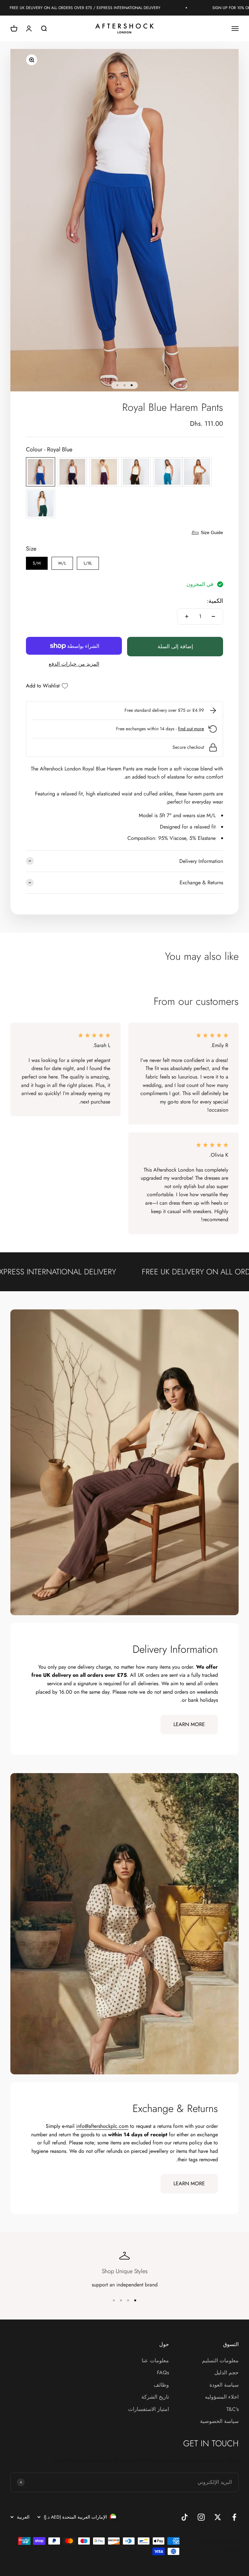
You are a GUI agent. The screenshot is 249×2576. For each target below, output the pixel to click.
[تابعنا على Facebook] (234, 2517)
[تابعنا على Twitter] (218, 2517)
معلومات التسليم (220, 2361)
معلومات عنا (155, 2361)
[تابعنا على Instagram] (201, 2517)
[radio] (41, 472)
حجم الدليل (226, 2373)
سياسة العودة (224, 2385)
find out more (191, 729)
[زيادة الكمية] (187, 616)
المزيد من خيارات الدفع (74, 664)
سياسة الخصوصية (219, 2421)
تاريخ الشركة (155, 2397)
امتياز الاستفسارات (148, 2409)
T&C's (232, 2409)
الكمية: (215, 601)
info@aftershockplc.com (102, 2126)
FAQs (163, 2373)
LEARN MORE (189, 1724)
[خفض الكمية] (213, 616)
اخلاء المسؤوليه (222, 2397)
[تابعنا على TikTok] (185, 2517)
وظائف (161, 2385)
